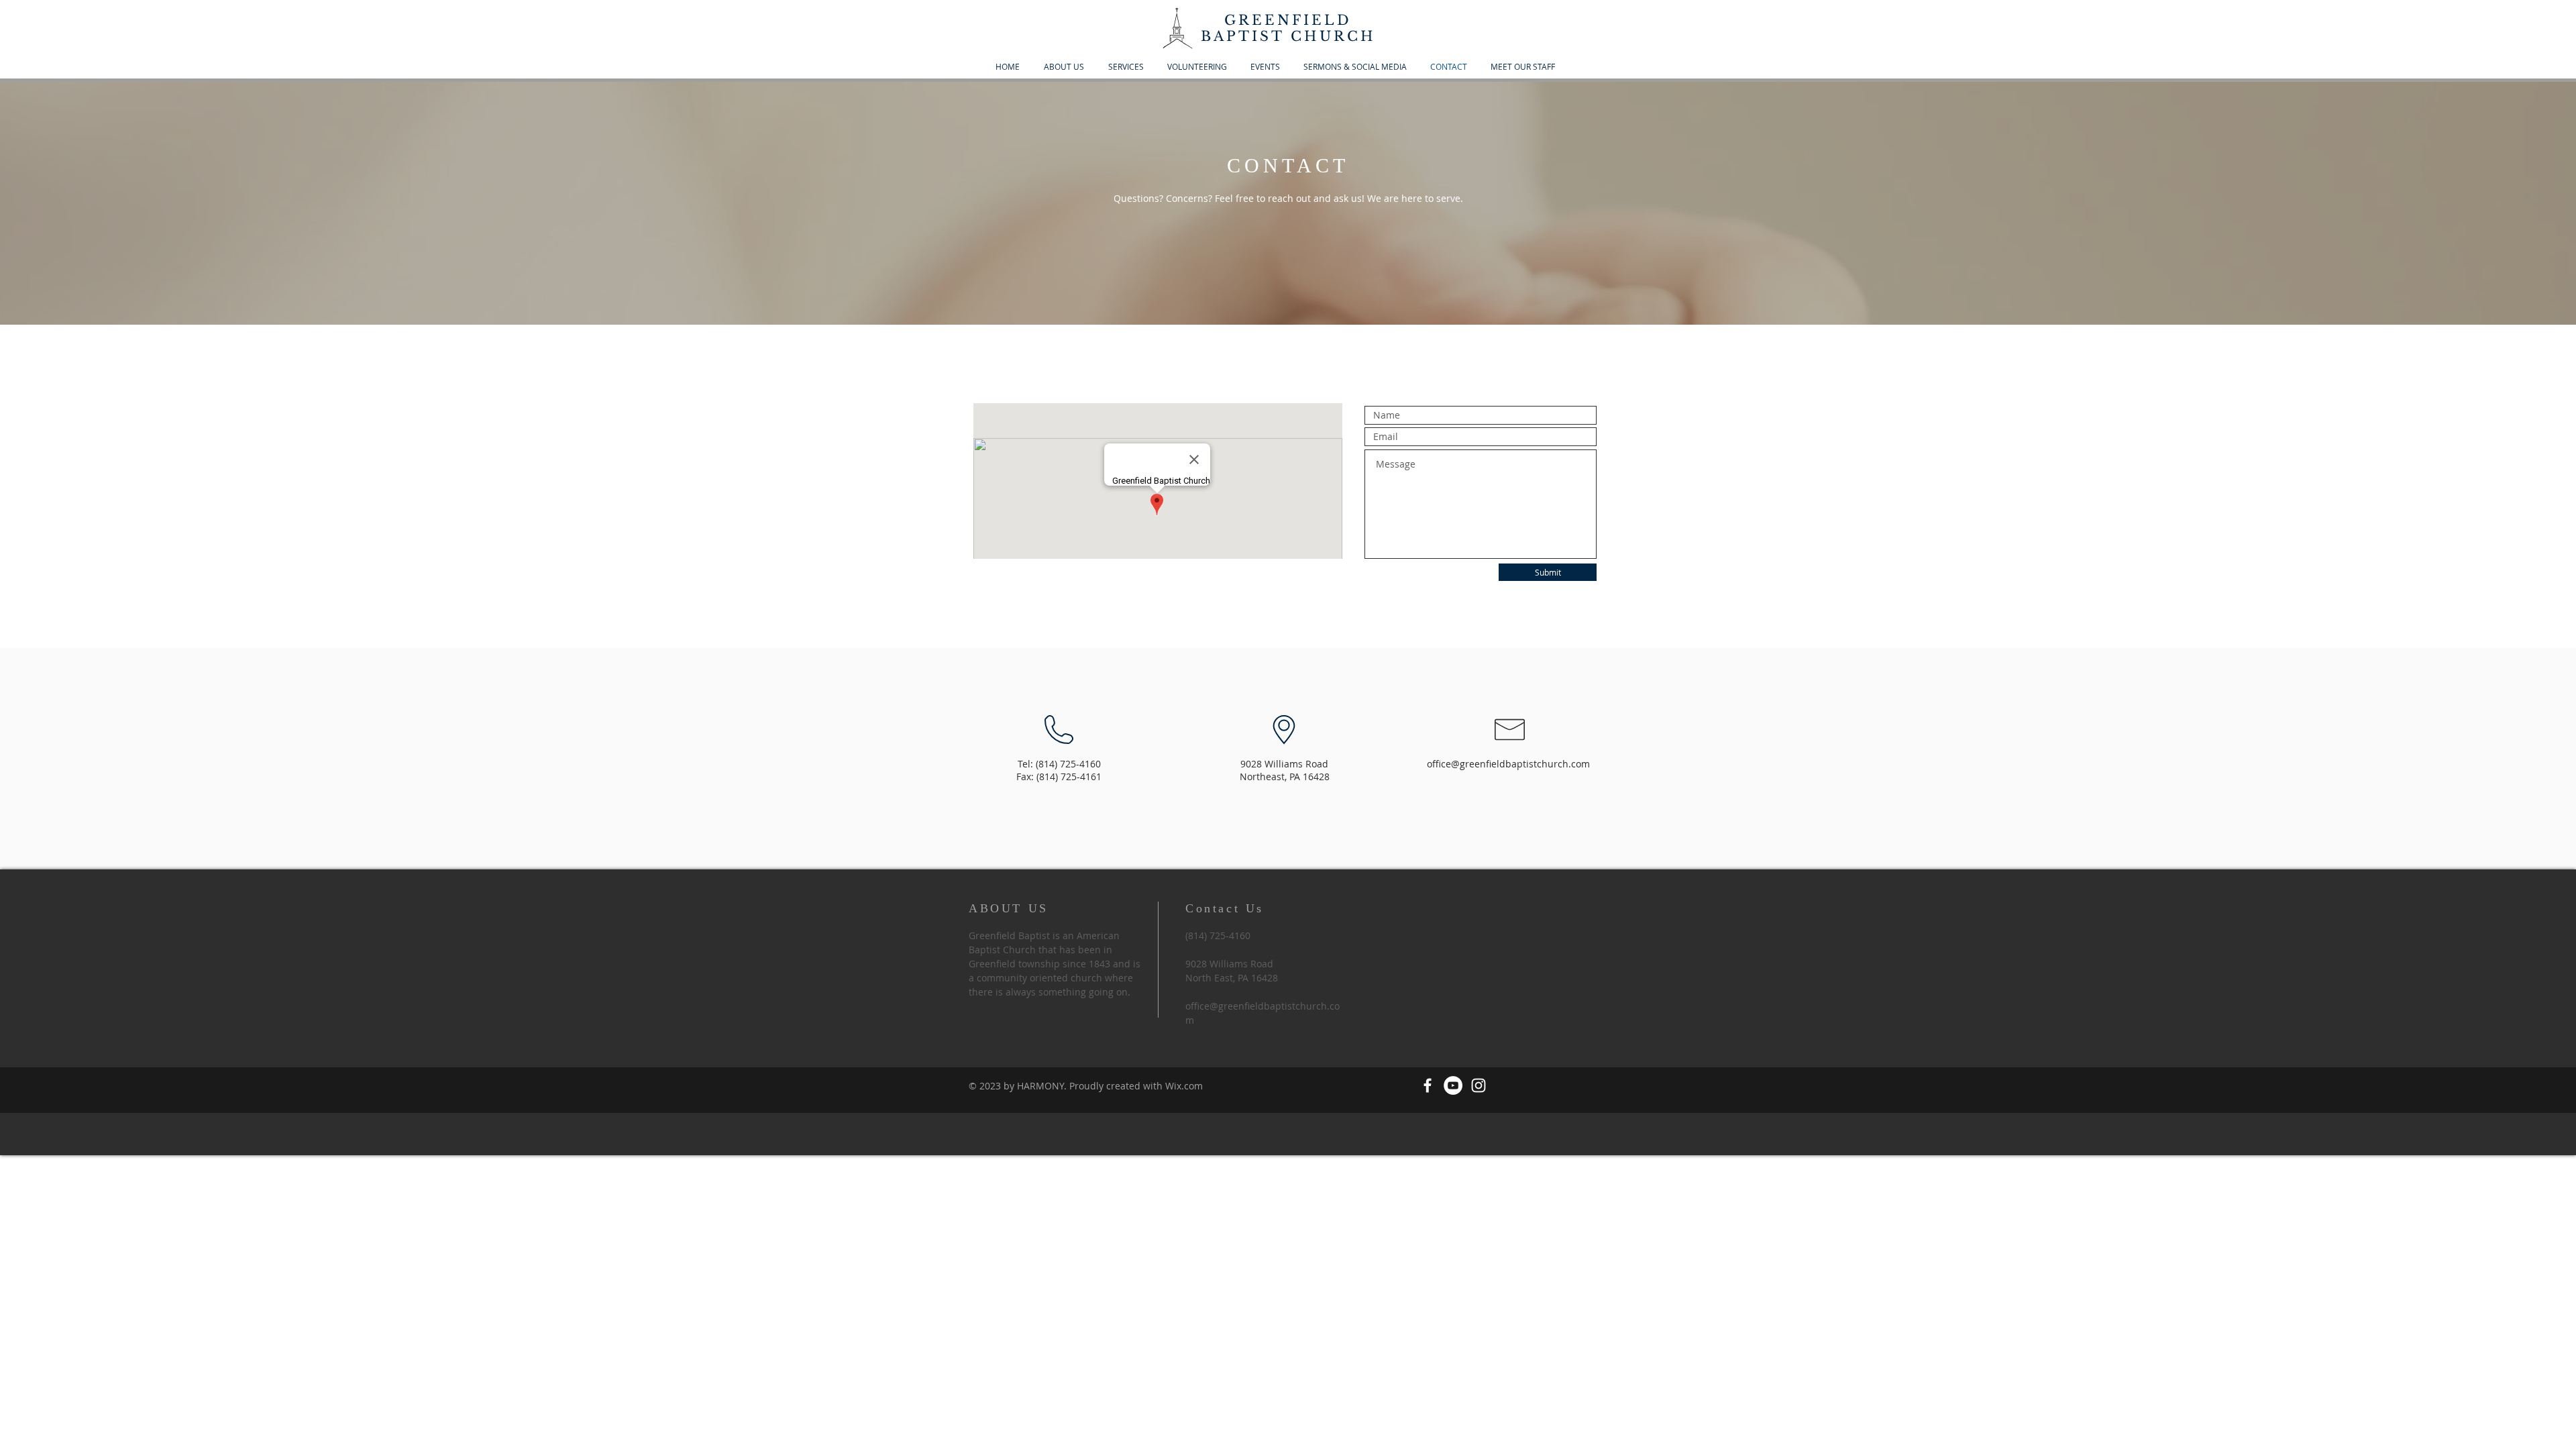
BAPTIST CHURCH (1288, 36)
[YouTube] (1453, 1085)
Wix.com (1184, 1086)
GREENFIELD (1288, 20)
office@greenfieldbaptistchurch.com (1508, 764)
